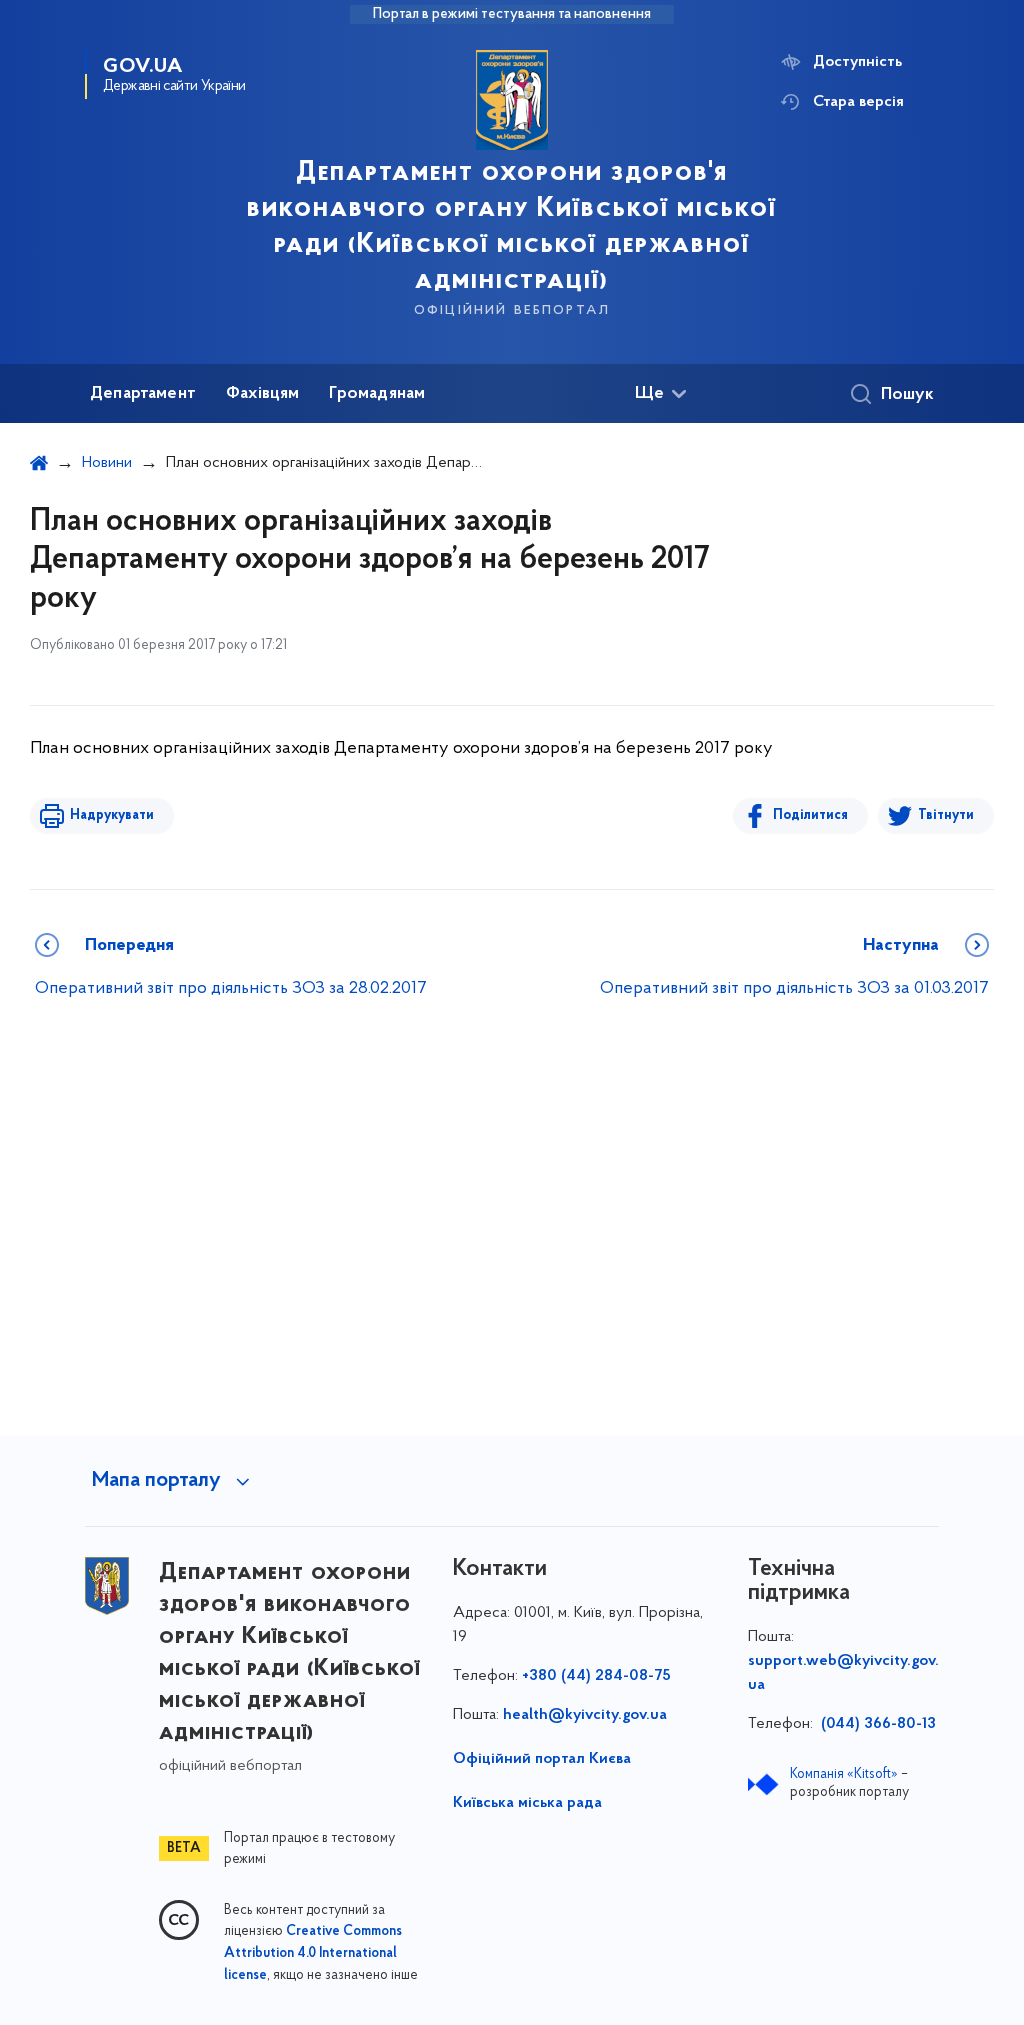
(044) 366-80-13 (876, 1724)
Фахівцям (262, 394)
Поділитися (810, 815)
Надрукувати (112, 815)
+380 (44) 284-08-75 (596, 1676)
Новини (107, 463)
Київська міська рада (527, 1803)
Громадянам (377, 394)
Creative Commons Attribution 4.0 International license (313, 1954)
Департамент (143, 394)
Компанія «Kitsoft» (844, 1774)
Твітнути (946, 815)
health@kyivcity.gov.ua (585, 1715)
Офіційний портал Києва (542, 1759)
